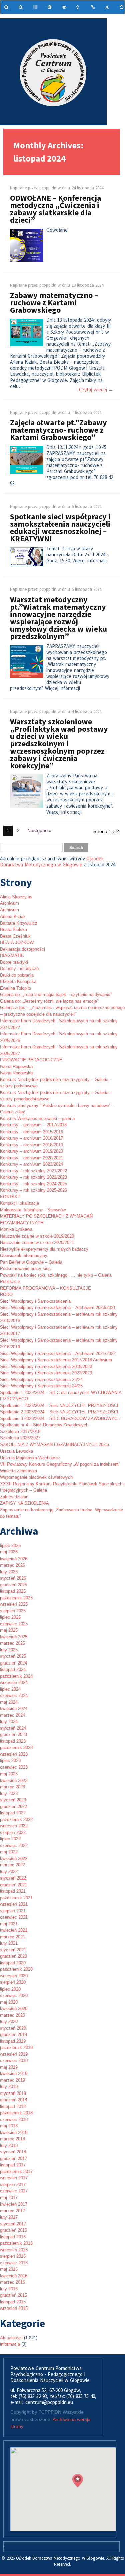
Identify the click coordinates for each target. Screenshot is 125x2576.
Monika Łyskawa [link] (16, 1229)
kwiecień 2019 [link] (14, 2074)
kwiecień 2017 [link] (14, 2204)
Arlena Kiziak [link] (13, 916)
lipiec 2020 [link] (10, 1989)
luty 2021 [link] (9, 1943)
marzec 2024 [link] (12, 1715)
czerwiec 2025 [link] (14, 1624)
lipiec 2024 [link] (10, 1689)
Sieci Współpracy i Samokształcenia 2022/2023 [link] (46, 1373)
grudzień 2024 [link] (13, 1663)
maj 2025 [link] (9, 1630)
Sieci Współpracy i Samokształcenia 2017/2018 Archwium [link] (56, 1360)
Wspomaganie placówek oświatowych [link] (36, 1477)
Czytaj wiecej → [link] (96, 390)
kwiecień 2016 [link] (14, 2276)
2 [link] (18, 830)
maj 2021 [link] (9, 1924)
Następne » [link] (39, 830)
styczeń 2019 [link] (13, 2093)
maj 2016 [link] (9, 2269)
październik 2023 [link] (16, 1748)
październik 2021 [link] (16, 1898)
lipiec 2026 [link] (10, 1546)
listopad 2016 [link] (13, 2237)
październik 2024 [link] (16, 1676)
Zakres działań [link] (14, 1497)
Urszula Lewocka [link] (16, 1451)
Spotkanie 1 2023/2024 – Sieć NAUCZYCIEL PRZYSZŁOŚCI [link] (59, 1406)
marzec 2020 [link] (12, 2015)
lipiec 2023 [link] (10, 1761)
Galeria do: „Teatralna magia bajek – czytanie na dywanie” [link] (56, 995)
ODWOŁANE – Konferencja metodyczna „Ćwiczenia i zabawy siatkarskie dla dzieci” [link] (55, 209)
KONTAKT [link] (10, 1197)
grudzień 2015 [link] (13, 2295)
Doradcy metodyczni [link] (20, 969)
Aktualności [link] (11, 2338)
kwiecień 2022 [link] (14, 1859)
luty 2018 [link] (9, 2145)
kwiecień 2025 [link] (14, 1637)
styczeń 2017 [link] (13, 2224)
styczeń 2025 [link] (13, 1656)
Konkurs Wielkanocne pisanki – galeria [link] (37, 1119)
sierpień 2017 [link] (13, 2185)
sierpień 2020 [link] (13, 1982)
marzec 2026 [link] (12, 1565)
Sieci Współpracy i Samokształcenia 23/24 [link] (41, 1379)
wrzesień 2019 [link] (14, 2054)
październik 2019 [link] (16, 2048)
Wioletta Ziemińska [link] (18, 1471)
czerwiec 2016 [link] (14, 2263)
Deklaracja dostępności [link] (22, 949)
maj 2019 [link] (9, 2067)
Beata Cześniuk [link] (15, 936)
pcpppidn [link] (48, 188)
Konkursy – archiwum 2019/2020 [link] (31, 1151)
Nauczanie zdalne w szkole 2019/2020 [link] (37, 1236)
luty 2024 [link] (9, 1722)
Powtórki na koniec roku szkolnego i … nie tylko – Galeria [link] (56, 1275)
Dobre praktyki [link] (14, 962)
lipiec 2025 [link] (10, 1617)
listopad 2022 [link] (13, 1813)
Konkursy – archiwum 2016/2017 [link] (31, 1138)
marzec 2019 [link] (12, 2080)
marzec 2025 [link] (12, 1643)
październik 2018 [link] (16, 2113)
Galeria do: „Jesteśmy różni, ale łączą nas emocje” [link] (49, 1001)
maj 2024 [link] (9, 1702)
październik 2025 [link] (16, 1598)
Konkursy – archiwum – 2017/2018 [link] (33, 1125)
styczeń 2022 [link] (13, 1878)
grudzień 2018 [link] (13, 2100)
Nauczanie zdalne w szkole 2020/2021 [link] (37, 1242)
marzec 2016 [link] (12, 2282)
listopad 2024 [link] (13, 1669)
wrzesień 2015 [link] (14, 2308)
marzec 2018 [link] (12, 2139)
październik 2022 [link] (16, 1819)
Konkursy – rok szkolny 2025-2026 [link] (33, 1190)
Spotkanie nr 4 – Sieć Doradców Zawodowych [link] (44, 1425)
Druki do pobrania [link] (17, 975)
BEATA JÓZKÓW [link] (17, 942)
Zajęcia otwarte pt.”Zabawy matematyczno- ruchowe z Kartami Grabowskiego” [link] (58, 430)
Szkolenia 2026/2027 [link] (20, 1438)
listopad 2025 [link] (13, 1591)
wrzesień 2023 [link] (14, 1754)
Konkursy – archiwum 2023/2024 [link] (31, 1164)
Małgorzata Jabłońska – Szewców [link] (33, 1210)
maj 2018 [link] (9, 2126)
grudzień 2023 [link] (13, 1735)
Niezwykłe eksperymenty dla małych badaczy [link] (44, 1249)
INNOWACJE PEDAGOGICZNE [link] (31, 1060)
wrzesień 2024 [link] (14, 1682)
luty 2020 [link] (9, 2021)
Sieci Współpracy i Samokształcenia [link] (35, 1301)
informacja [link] (10, 2344)
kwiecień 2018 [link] (14, 2132)
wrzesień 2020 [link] (14, 1976)
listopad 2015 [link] (13, 2302)
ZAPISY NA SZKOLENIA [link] (24, 1503)
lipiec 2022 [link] (10, 1839)
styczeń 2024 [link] (13, 1728)
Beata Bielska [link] (13, 929)
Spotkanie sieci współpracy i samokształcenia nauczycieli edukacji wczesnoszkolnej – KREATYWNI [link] (60, 527)
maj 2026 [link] (9, 1552)
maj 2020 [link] (9, 2002)
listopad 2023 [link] (13, 1741)
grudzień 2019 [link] (13, 2034)
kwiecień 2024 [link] (14, 1708)
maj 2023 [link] (9, 1774)
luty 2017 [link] (9, 2217)
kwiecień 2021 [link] (14, 1930)
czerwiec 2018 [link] (14, 2119)
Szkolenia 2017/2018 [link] (20, 1432)
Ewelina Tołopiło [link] (15, 988)
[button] (78, 2481)
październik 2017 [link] (16, 2172)
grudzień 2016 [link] (13, 2230)
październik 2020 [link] (16, 1969)
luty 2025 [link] (9, 1650)
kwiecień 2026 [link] (14, 1559)
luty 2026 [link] (9, 1572)
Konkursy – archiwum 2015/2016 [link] (31, 1132)
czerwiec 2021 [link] (14, 1917)
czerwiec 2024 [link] (14, 1695)
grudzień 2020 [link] (13, 1956)
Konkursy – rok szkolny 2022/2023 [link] (33, 1177)
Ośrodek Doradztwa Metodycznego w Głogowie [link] (52, 862)
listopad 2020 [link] (13, 1963)
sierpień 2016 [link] (13, 2256)
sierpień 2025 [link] (13, 1611)
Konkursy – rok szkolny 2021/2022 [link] (33, 1171)
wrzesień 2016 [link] (14, 2250)
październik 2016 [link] (16, 2243)
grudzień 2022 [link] (13, 1806)
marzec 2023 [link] (12, 1787)
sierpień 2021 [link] (13, 1911)
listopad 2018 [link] (13, 2106)
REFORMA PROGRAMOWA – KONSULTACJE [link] (45, 1288)
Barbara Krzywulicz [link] (19, 923)
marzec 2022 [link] (12, 1865)
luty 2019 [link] (9, 2087)
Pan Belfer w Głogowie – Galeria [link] (31, 1262)
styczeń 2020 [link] (13, 2028)
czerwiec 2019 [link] (14, 2061)
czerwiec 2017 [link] (14, 2191)
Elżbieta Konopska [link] (18, 982)
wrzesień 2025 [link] (14, 1604)
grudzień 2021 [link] (13, 1885)
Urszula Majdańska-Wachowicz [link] (30, 1458)
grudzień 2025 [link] (13, 1585)
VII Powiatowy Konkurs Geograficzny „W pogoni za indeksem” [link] (60, 1464)
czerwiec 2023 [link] (14, 1767)
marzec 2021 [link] (12, 1937)
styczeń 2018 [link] (13, 2152)
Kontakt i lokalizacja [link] (19, 1203)
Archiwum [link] (9, 903)
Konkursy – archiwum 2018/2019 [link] (31, 1145)
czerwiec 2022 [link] (14, 1846)
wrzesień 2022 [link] (14, 1826)
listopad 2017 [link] (13, 2165)
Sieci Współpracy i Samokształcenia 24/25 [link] (41, 1386)
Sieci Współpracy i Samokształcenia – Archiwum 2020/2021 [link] (58, 1308)
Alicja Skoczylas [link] (16, 897)
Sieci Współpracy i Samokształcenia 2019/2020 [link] (46, 1366)
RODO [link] (6, 1295)
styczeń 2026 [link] (13, 1578)
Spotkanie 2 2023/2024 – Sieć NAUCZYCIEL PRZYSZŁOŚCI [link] (59, 1412)
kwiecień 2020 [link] (14, 2008)
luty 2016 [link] (9, 2289)
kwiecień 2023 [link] (14, 1780)
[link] (7, 7)
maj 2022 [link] (9, 1852)
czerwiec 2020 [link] (14, 1995)
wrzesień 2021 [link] (14, 1904)
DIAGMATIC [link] (12, 955)
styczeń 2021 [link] (13, 1950)
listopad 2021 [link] (13, 1891)
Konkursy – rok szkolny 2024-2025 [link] (33, 1184)
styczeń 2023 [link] (13, 1800)
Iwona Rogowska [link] (16, 1066)
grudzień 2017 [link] (13, 2159)
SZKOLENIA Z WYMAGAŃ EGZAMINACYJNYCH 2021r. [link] (55, 1445)
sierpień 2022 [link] (13, 1833)
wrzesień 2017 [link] (14, 2178)
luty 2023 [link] (9, 1793)
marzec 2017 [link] (12, 2211)
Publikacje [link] (10, 1281)
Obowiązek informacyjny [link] (24, 1255)
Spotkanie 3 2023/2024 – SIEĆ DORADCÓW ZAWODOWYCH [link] (60, 1419)
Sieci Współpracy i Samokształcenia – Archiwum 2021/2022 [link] (58, 1353)
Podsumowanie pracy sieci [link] (26, 1268)
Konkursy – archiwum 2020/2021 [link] (31, 1158)
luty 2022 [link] (9, 1872)
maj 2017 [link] (9, 2198)
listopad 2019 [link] (13, 2041)
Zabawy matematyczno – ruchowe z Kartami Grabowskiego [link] (54, 302)
